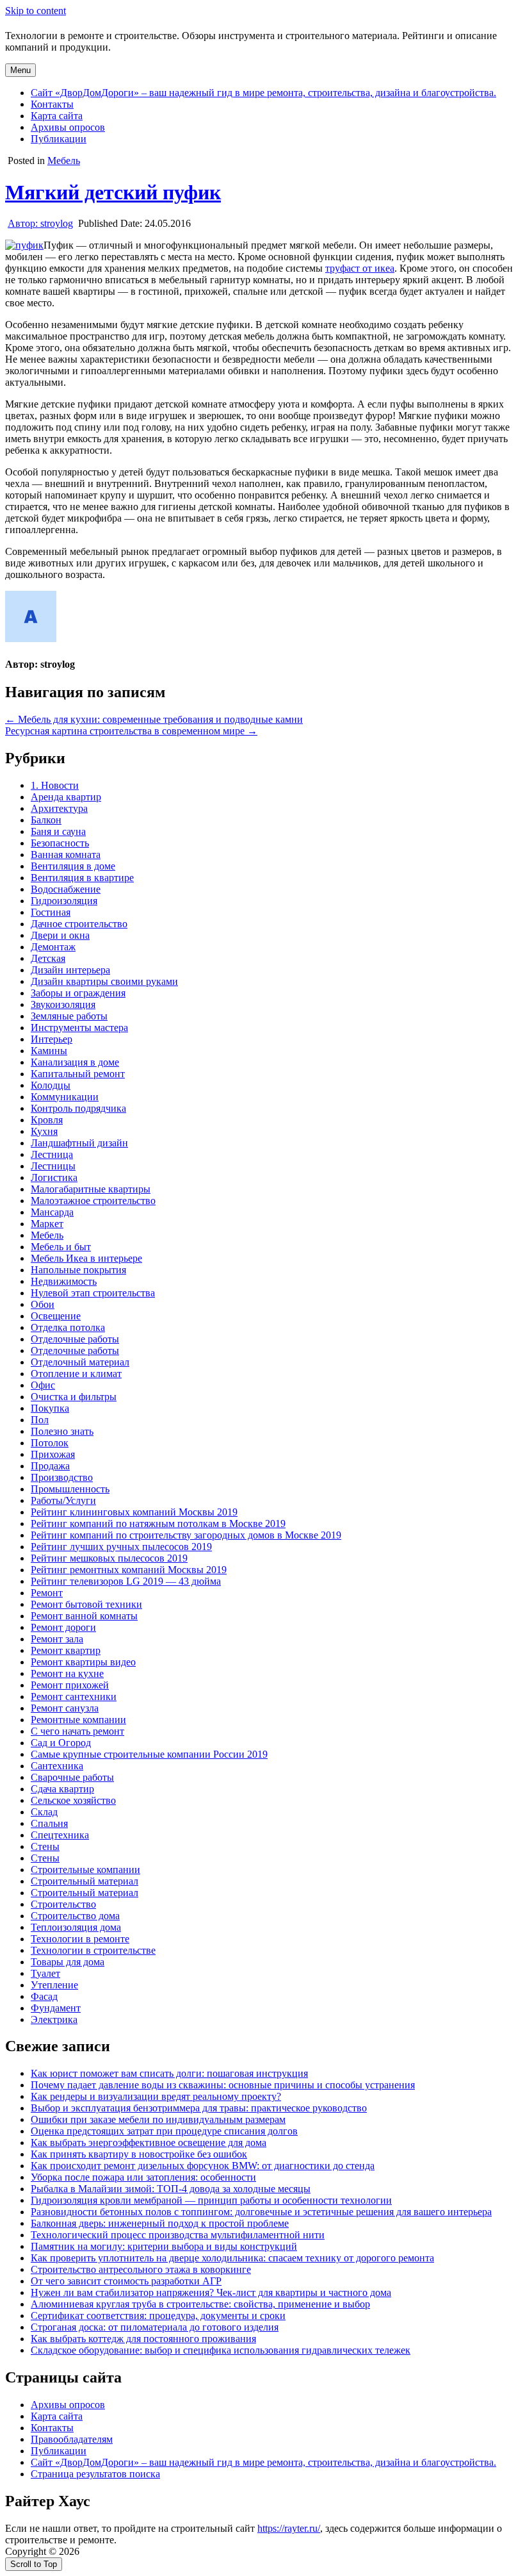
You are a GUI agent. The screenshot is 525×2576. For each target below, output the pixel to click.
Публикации (59, 139)
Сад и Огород (61, 1743)
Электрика (54, 2019)
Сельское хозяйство (73, 1800)
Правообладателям (72, 2439)
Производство (62, 1477)
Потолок (50, 1443)
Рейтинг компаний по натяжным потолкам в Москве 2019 (158, 1523)
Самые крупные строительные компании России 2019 (149, 1754)
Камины (49, 1051)
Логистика (54, 1177)
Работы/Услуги (63, 1500)
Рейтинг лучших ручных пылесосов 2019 (121, 1547)
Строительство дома (75, 1916)
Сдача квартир (62, 1789)
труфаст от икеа (360, 268)
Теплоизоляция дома (76, 1927)
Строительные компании (85, 1870)
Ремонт (47, 1593)
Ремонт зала (57, 1639)
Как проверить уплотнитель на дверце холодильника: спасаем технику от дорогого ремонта (232, 2258)
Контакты (52, 104)
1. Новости (55, 785)
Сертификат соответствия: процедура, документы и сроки (158, 2316)
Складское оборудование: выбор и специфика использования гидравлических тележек (221, 2350)
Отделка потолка (68, 1327)
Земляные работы (69, 1016)
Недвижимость (64, 1281)
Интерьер (52, 1039)
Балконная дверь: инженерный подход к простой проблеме (160, 2223)
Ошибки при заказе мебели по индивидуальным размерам (158, 2119)
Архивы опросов (68, 127)
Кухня (44, 1131)
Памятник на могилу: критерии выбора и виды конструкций (164, 2246)
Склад (44, 1812)
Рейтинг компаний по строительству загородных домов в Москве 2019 (186, 1535)
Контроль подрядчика (78, 1108)
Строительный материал (85, 1881)
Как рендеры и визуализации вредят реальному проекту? (156, 2096)
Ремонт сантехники (74, 1697)
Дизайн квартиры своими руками (104, 981)
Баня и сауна (58, 831)
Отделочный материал (80, 1362)
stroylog (40, 223)
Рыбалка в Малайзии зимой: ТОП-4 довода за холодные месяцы (171, 2189)
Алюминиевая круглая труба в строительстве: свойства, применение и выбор (200, 2304)
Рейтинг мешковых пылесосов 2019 (109, 1558)
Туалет (45, 1973)
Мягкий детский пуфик (113, 192)
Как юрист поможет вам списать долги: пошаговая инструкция (169, 2073)
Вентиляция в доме (73, 866)
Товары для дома (68, 1962)
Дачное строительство (79, 924)
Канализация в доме (75, 1062)
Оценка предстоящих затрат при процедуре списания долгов (164, 2131)
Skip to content (36, 11)
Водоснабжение (66, 889)
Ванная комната (66, 855)
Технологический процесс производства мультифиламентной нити (178, 2235)
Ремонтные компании (78, 1720)
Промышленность (70, 1489)
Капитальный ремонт (78, 1074)
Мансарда (52, 1212)
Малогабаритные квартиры (91, 1189)
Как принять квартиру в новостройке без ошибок (139, 2154)
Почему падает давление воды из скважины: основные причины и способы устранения (223, 2085)
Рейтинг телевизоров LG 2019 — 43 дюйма (126, 1581)
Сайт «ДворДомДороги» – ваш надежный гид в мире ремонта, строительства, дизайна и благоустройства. (263, 93)
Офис (43, 1385)
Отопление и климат (76, 1374)
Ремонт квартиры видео (83, 1662)
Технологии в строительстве (93, 1950)
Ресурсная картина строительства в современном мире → (131, 731)
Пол (40, 1420)
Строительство (63, 1904)
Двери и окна (60, 935)
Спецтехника (60, 1835)
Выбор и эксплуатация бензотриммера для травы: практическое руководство (199, 2108)
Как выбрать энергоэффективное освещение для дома (149, 2143)
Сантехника (57, 1766)
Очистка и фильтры (74, 1397)
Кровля (47, 1120)
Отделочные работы (75, 1339)
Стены (45, 1846)
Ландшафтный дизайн (79, 1143)
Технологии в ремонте (80, 1939)
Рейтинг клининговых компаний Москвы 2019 (134, 1512)
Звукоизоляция (63, 1004)
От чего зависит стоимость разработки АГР (126, 2281)
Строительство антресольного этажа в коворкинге (141, 2269)
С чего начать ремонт (77, 1731)
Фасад (44, 1996)
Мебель (64, 161)
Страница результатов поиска (95, 2474)
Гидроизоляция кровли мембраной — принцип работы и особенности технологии (211, 2200)
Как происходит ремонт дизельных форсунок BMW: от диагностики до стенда (203, 2166)
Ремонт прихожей (70, 1685)
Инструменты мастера (79, 1028)
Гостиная (51, 912)
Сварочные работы (72, 1777)
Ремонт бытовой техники (86, 1604)
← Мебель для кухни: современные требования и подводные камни (154, 719)
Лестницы (53, 1166)
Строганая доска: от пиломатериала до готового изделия (155, 2327)
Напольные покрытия (78, 1270)
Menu (20, 70)
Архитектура (59, 808)
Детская (48, 958)
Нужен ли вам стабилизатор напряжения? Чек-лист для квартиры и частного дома (211, 2292)
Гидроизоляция (64, 901)
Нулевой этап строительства (93, 1293)
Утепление (54, 1985)
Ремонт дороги (63, 1627)
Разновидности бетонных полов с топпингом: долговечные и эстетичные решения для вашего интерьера (261, 2212)
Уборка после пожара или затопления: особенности (143, 2177)
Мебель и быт (61, 1247)
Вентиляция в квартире (82, 878)
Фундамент (56, 2008)
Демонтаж (53, 947)
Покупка (50, 1408)
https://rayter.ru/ (289, 2528)
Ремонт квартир (66, 1650)
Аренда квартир (66, 797)
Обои (43, 1304)
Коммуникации (65, 1097)
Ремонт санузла (65, 1708)
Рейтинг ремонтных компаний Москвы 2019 (129, 1570)
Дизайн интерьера (70, 970)
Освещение (56, 1316)
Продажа (50, 1466)
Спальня (49, 1823)
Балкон (46, 820)
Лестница (52, 1154)
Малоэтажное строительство (93, 1201)
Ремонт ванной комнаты (84, 1616)
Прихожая (53, 1454)
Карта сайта (57, 116)
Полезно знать (62, 1431)
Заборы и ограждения (78, 993)
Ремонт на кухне (67, 1673)
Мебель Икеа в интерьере (86, 1258)
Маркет (47, 1224)
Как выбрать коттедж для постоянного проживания (143, 2339)
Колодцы (51, 1085)
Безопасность (60, 843)
